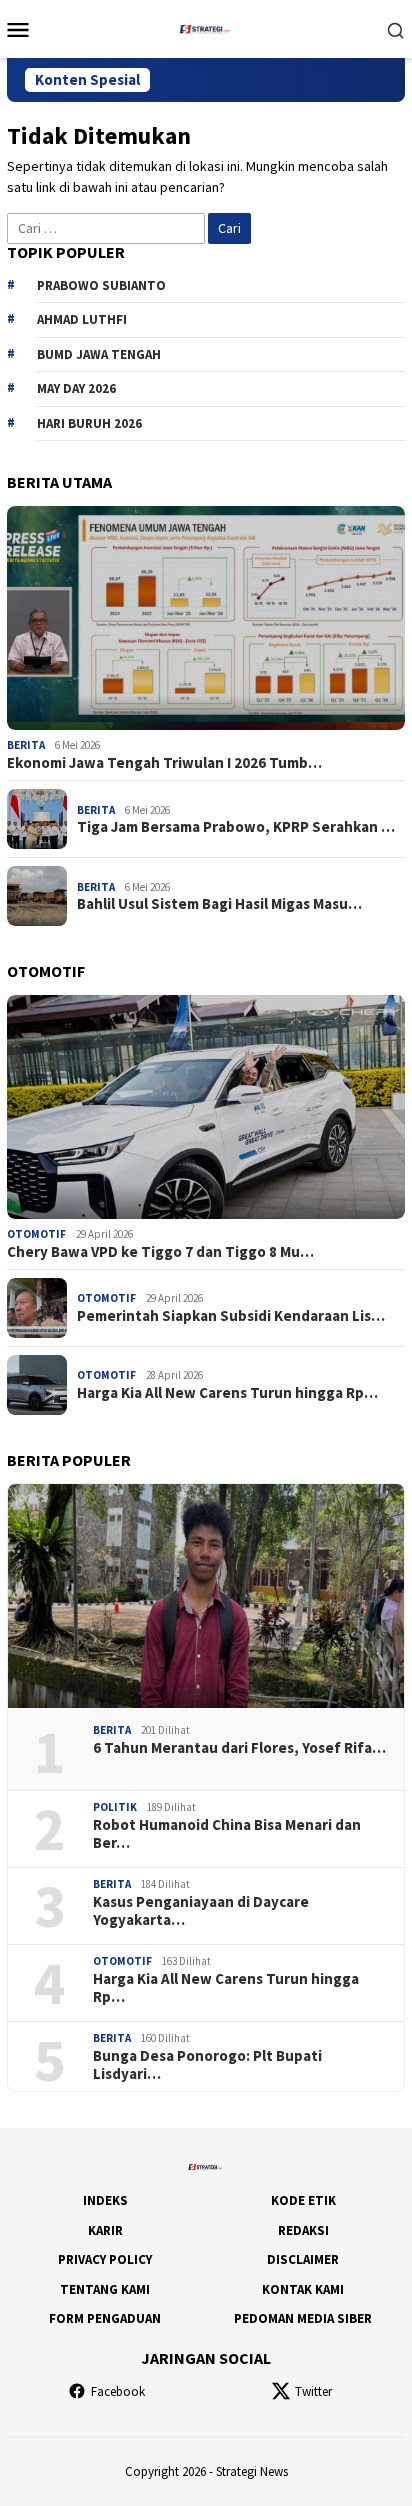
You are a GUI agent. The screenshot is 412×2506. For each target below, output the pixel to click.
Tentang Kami (105, 2289)
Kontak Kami (303, 2289)
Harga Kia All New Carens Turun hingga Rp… (227, 1393)
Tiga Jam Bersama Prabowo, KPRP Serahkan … (236, 827)
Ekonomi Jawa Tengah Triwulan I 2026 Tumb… (164, 763)
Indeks (105, 2200)
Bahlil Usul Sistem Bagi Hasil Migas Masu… (219, 904)
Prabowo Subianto (101, 285)
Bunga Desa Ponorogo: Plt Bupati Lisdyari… (207, 2065)
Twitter (313, 2391)
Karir (105, 2230)
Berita (26, 745)
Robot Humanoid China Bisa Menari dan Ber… (227, 1834)
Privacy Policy (105, 2259)
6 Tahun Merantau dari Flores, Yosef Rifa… (239, 1748)
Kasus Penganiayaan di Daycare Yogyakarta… (201, 1911)
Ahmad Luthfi (82, 319)
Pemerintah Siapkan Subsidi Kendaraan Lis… (231, 1316)
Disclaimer (303, 2259)
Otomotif (36, 1234)
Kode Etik (303, 2200)
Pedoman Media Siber (303, 2318)
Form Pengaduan (105, 2318)
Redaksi (303, 2230)
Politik (115, 1807)
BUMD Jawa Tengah (99, 354)
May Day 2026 (76, 388)
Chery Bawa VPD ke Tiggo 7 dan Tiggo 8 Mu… (160, 1252)
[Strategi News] (205, 27)
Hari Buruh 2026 (89, 423)
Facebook (118, 2391)
